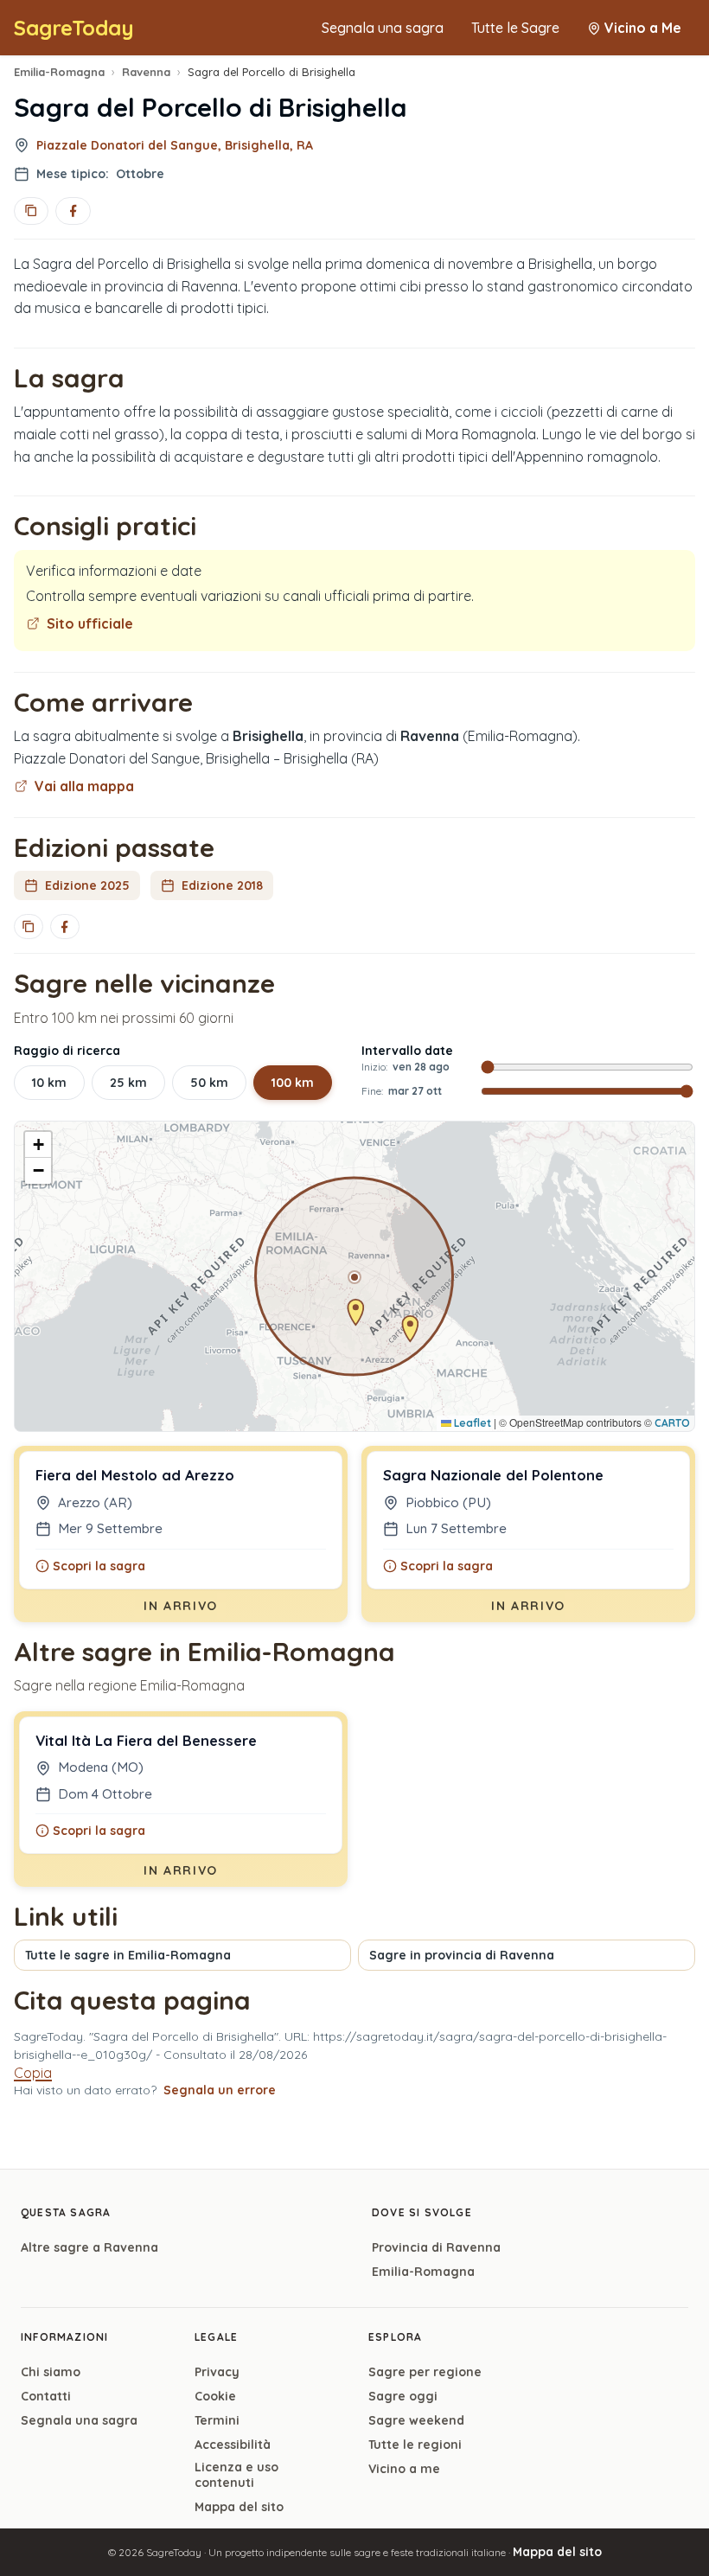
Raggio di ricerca (67, 1051)
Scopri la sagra (99, 1566)
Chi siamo (51, 2372)
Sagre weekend (416, 2420)
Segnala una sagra (383, 28)
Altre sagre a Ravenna (89, 2247)
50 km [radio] (209, 1083)
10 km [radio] (49, 1083)
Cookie (215, 2396)
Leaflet (471, 1423)
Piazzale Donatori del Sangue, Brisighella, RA (175, 145)
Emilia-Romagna (59, 72)
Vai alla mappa (84, 786)
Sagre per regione (425, 2372)
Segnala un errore (220, 2090)
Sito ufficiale (90, 623)
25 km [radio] (128, 1083)
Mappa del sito (239, 2507)
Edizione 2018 (222, 885)
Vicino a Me (643, 28)
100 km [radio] (293, 1083)
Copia (33, 2073)
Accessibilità (233, 2445)
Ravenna (146, 72)
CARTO (672, 1423)
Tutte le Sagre (515, 28)
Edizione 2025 (87, 885)
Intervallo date (407, 1051)
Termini (217, 2420)
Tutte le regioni (415, 2445)
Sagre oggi (403, 2396)
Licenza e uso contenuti (236, 2475)
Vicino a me (404, 2469)
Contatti (46, 2396)
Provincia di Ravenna (436, 2247)
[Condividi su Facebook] (73, 211)
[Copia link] (31, 211)
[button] (354, 1277)
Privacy (217, 2372)
